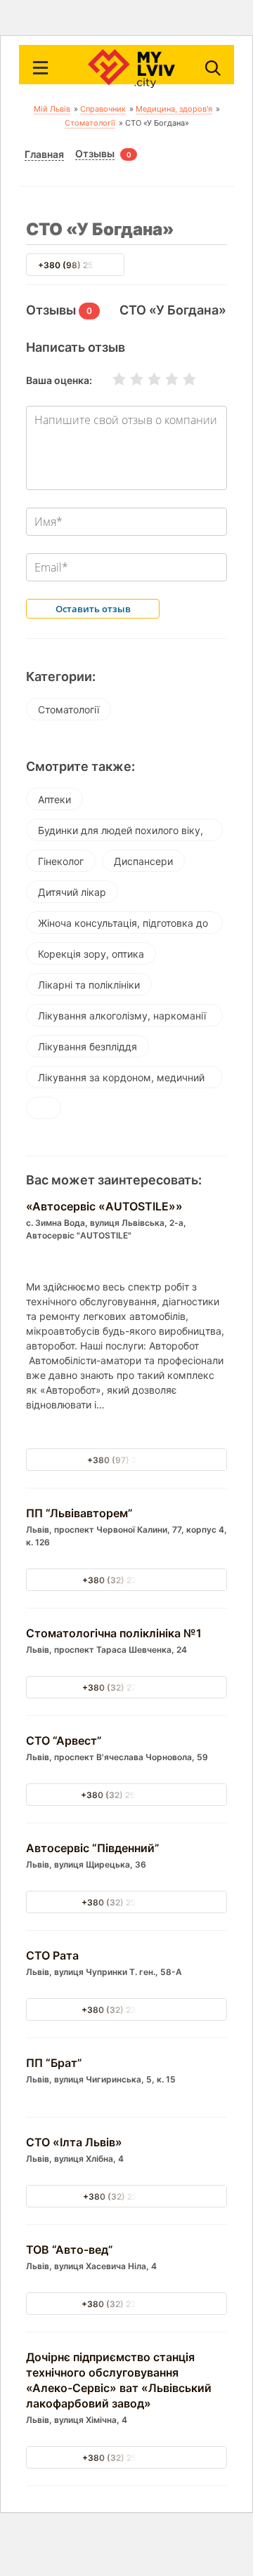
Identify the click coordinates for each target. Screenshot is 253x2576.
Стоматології (90, 123)
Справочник (103, 109)
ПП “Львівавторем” (79, 1513)
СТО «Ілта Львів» (74, 2142)
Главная (44, 154)
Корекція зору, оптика (91, 954)
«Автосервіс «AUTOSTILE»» (104, 1206)
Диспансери (143, 861)
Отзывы (95, 154)
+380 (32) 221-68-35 (127, 1580)
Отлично (181, 379)
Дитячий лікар (72, 892)
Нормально (145, 379)
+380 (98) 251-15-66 (83, 265)
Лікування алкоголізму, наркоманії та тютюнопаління (122, 1018)
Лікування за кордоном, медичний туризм (121, 1080)
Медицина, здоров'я (174, 109)
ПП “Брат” (54, 2063)
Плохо (128, 379)
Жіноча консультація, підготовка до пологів (123, 925)
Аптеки (54, 799)
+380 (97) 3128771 (126, 1460)
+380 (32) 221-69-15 (127, 2197)
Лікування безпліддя (87, 1046)
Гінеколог (61, 861)
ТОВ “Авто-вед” (70, 2250)
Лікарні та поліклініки (89, 985)
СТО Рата (52, 1955)
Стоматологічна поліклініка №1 (114, 1633)
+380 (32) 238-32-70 (126, 2010)
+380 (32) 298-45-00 (126, 1795)
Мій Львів (52, 109)
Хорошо (163, 379)
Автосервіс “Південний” (93, 1848)
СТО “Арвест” (64, 1741)
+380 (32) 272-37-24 (126, 1687)
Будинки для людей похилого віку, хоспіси (121, 833)
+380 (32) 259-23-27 (127, 2458)
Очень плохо (110, 379)
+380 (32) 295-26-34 (127, 1902)
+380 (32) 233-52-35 (127, 2304)
